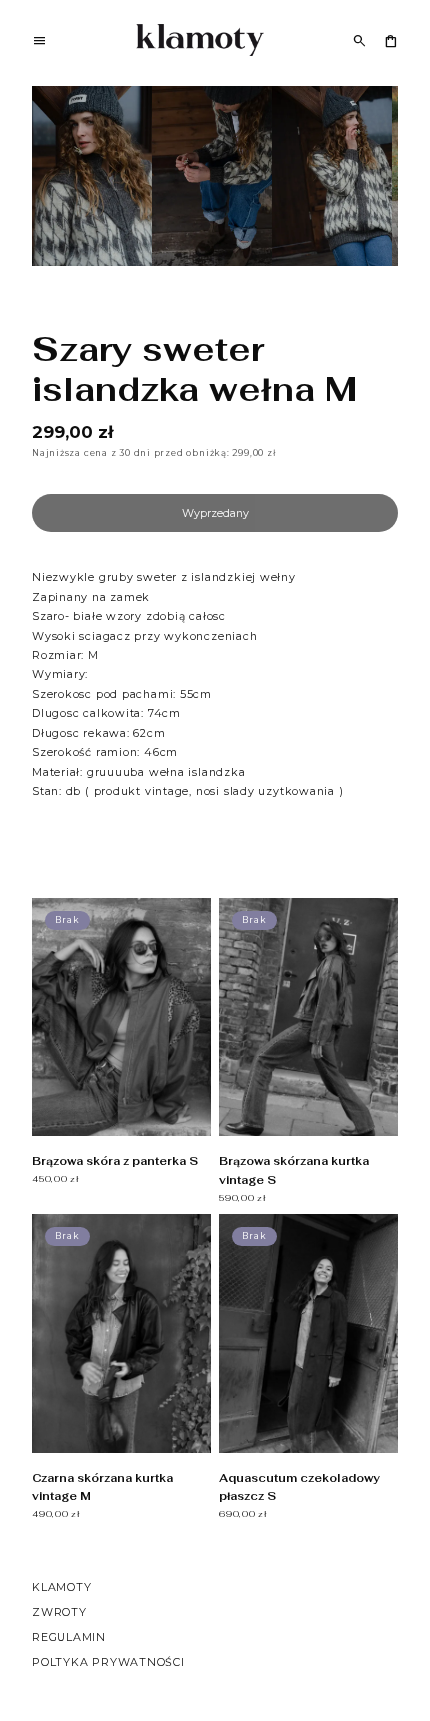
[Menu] (39, 43)
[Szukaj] (359, 40)
